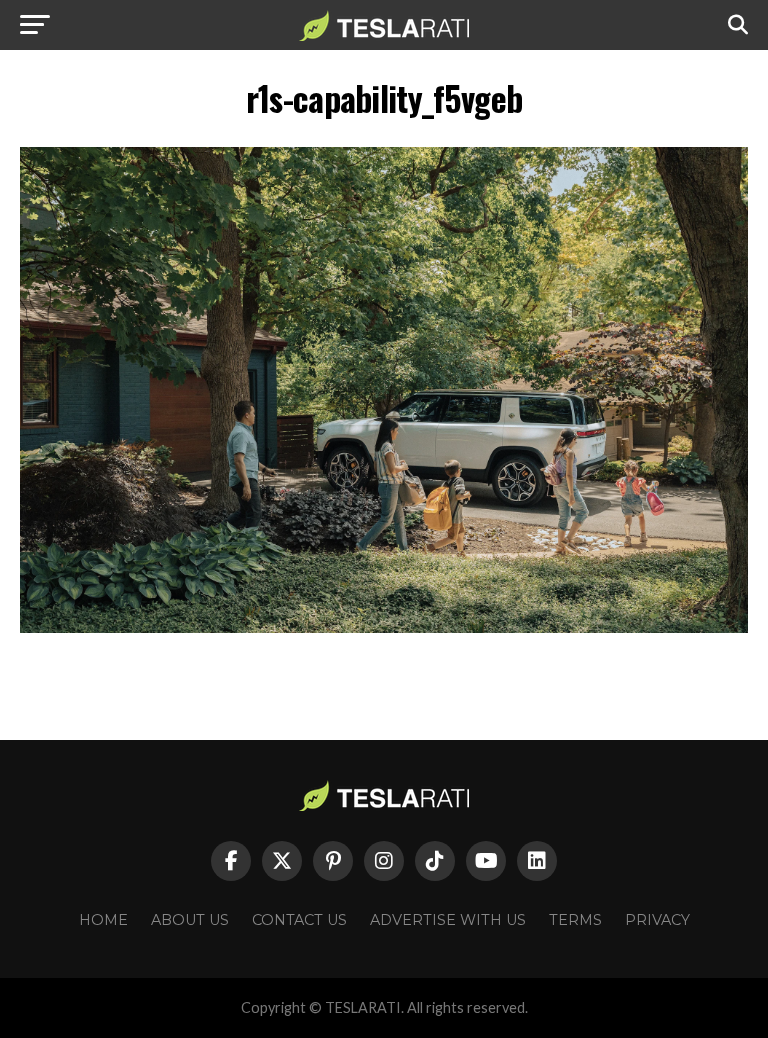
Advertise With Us (448, 920)
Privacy (657, 920)
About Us (190, 920)
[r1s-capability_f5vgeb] (384, 627)
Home (103, 920)
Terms (575, 920)
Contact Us (299, 920)
